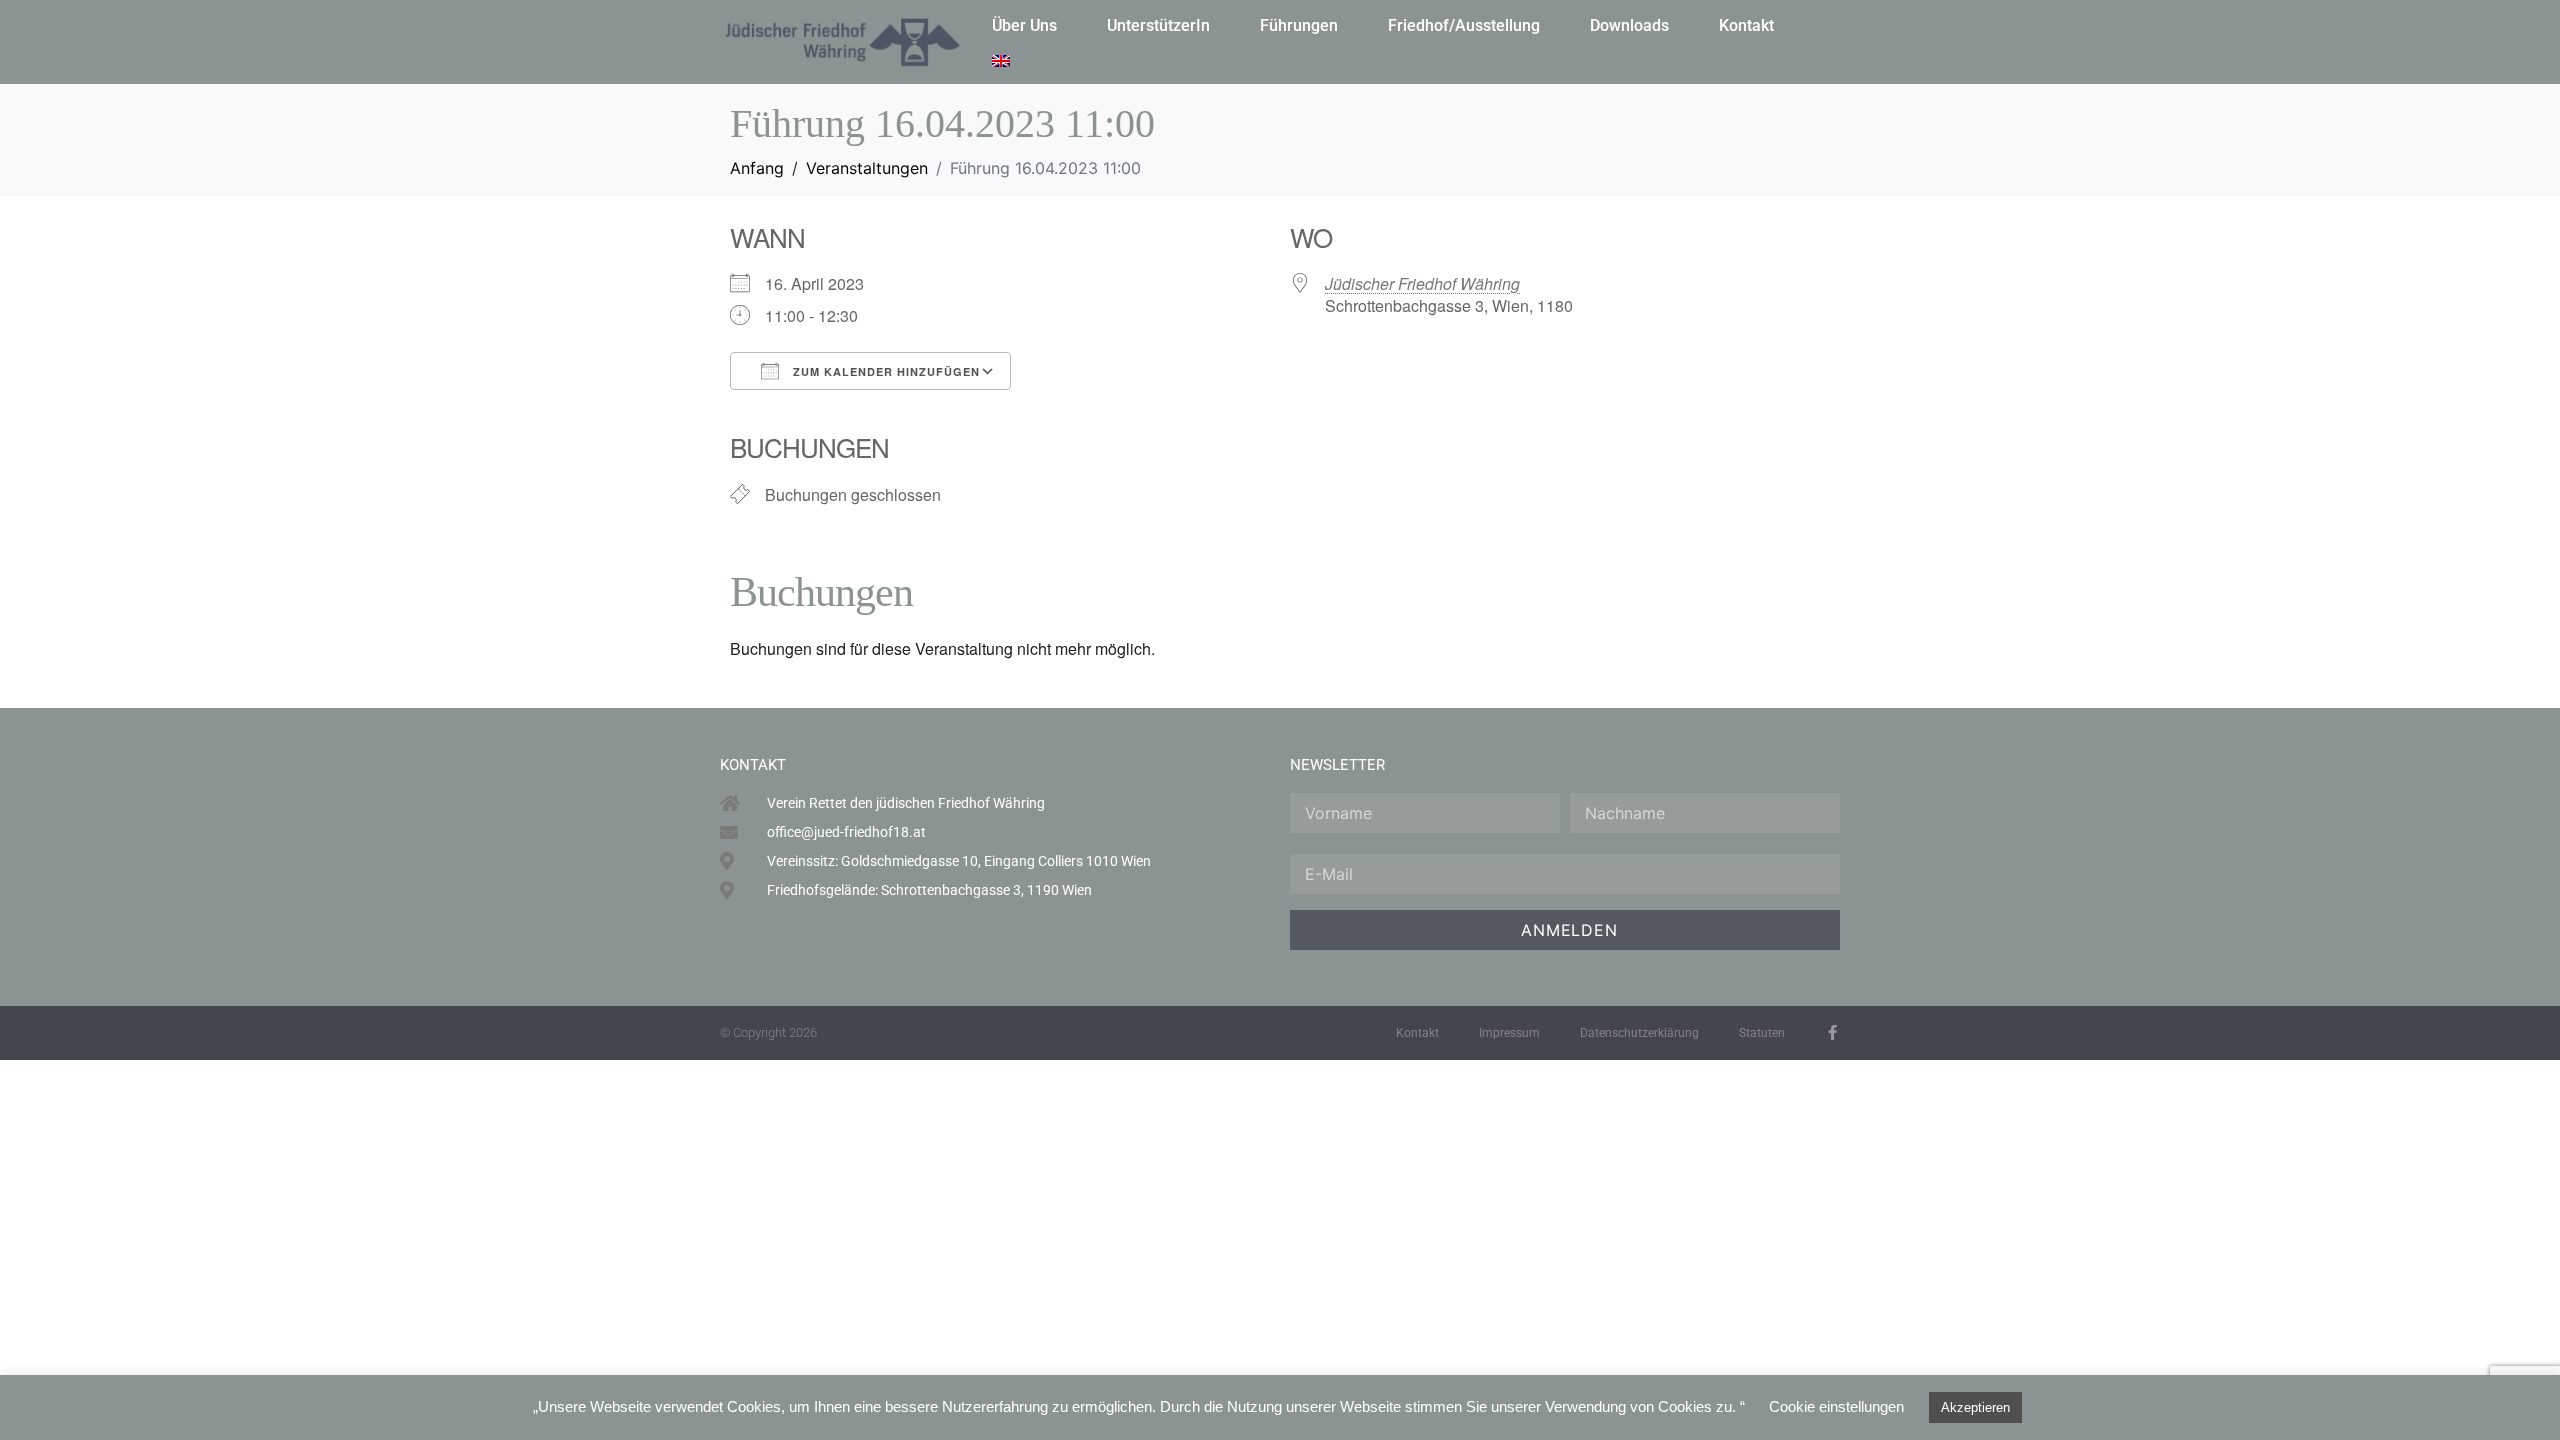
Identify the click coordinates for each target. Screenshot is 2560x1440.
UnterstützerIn (1158, 25)
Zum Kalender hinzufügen (884, 371)
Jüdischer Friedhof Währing (1422, 283)
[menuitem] (1001, 61)
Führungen (1299, 25)
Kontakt (1746, 25)
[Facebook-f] (1832, 1032)
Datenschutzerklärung (1639, 1033)
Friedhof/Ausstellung (1464, 25)
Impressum (1509, 1033)
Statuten (1762, 1033)
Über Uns (1024, 25)
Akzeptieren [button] (1975, 1407)
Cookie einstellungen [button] (1836, 1406)
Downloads (1629, 25)
